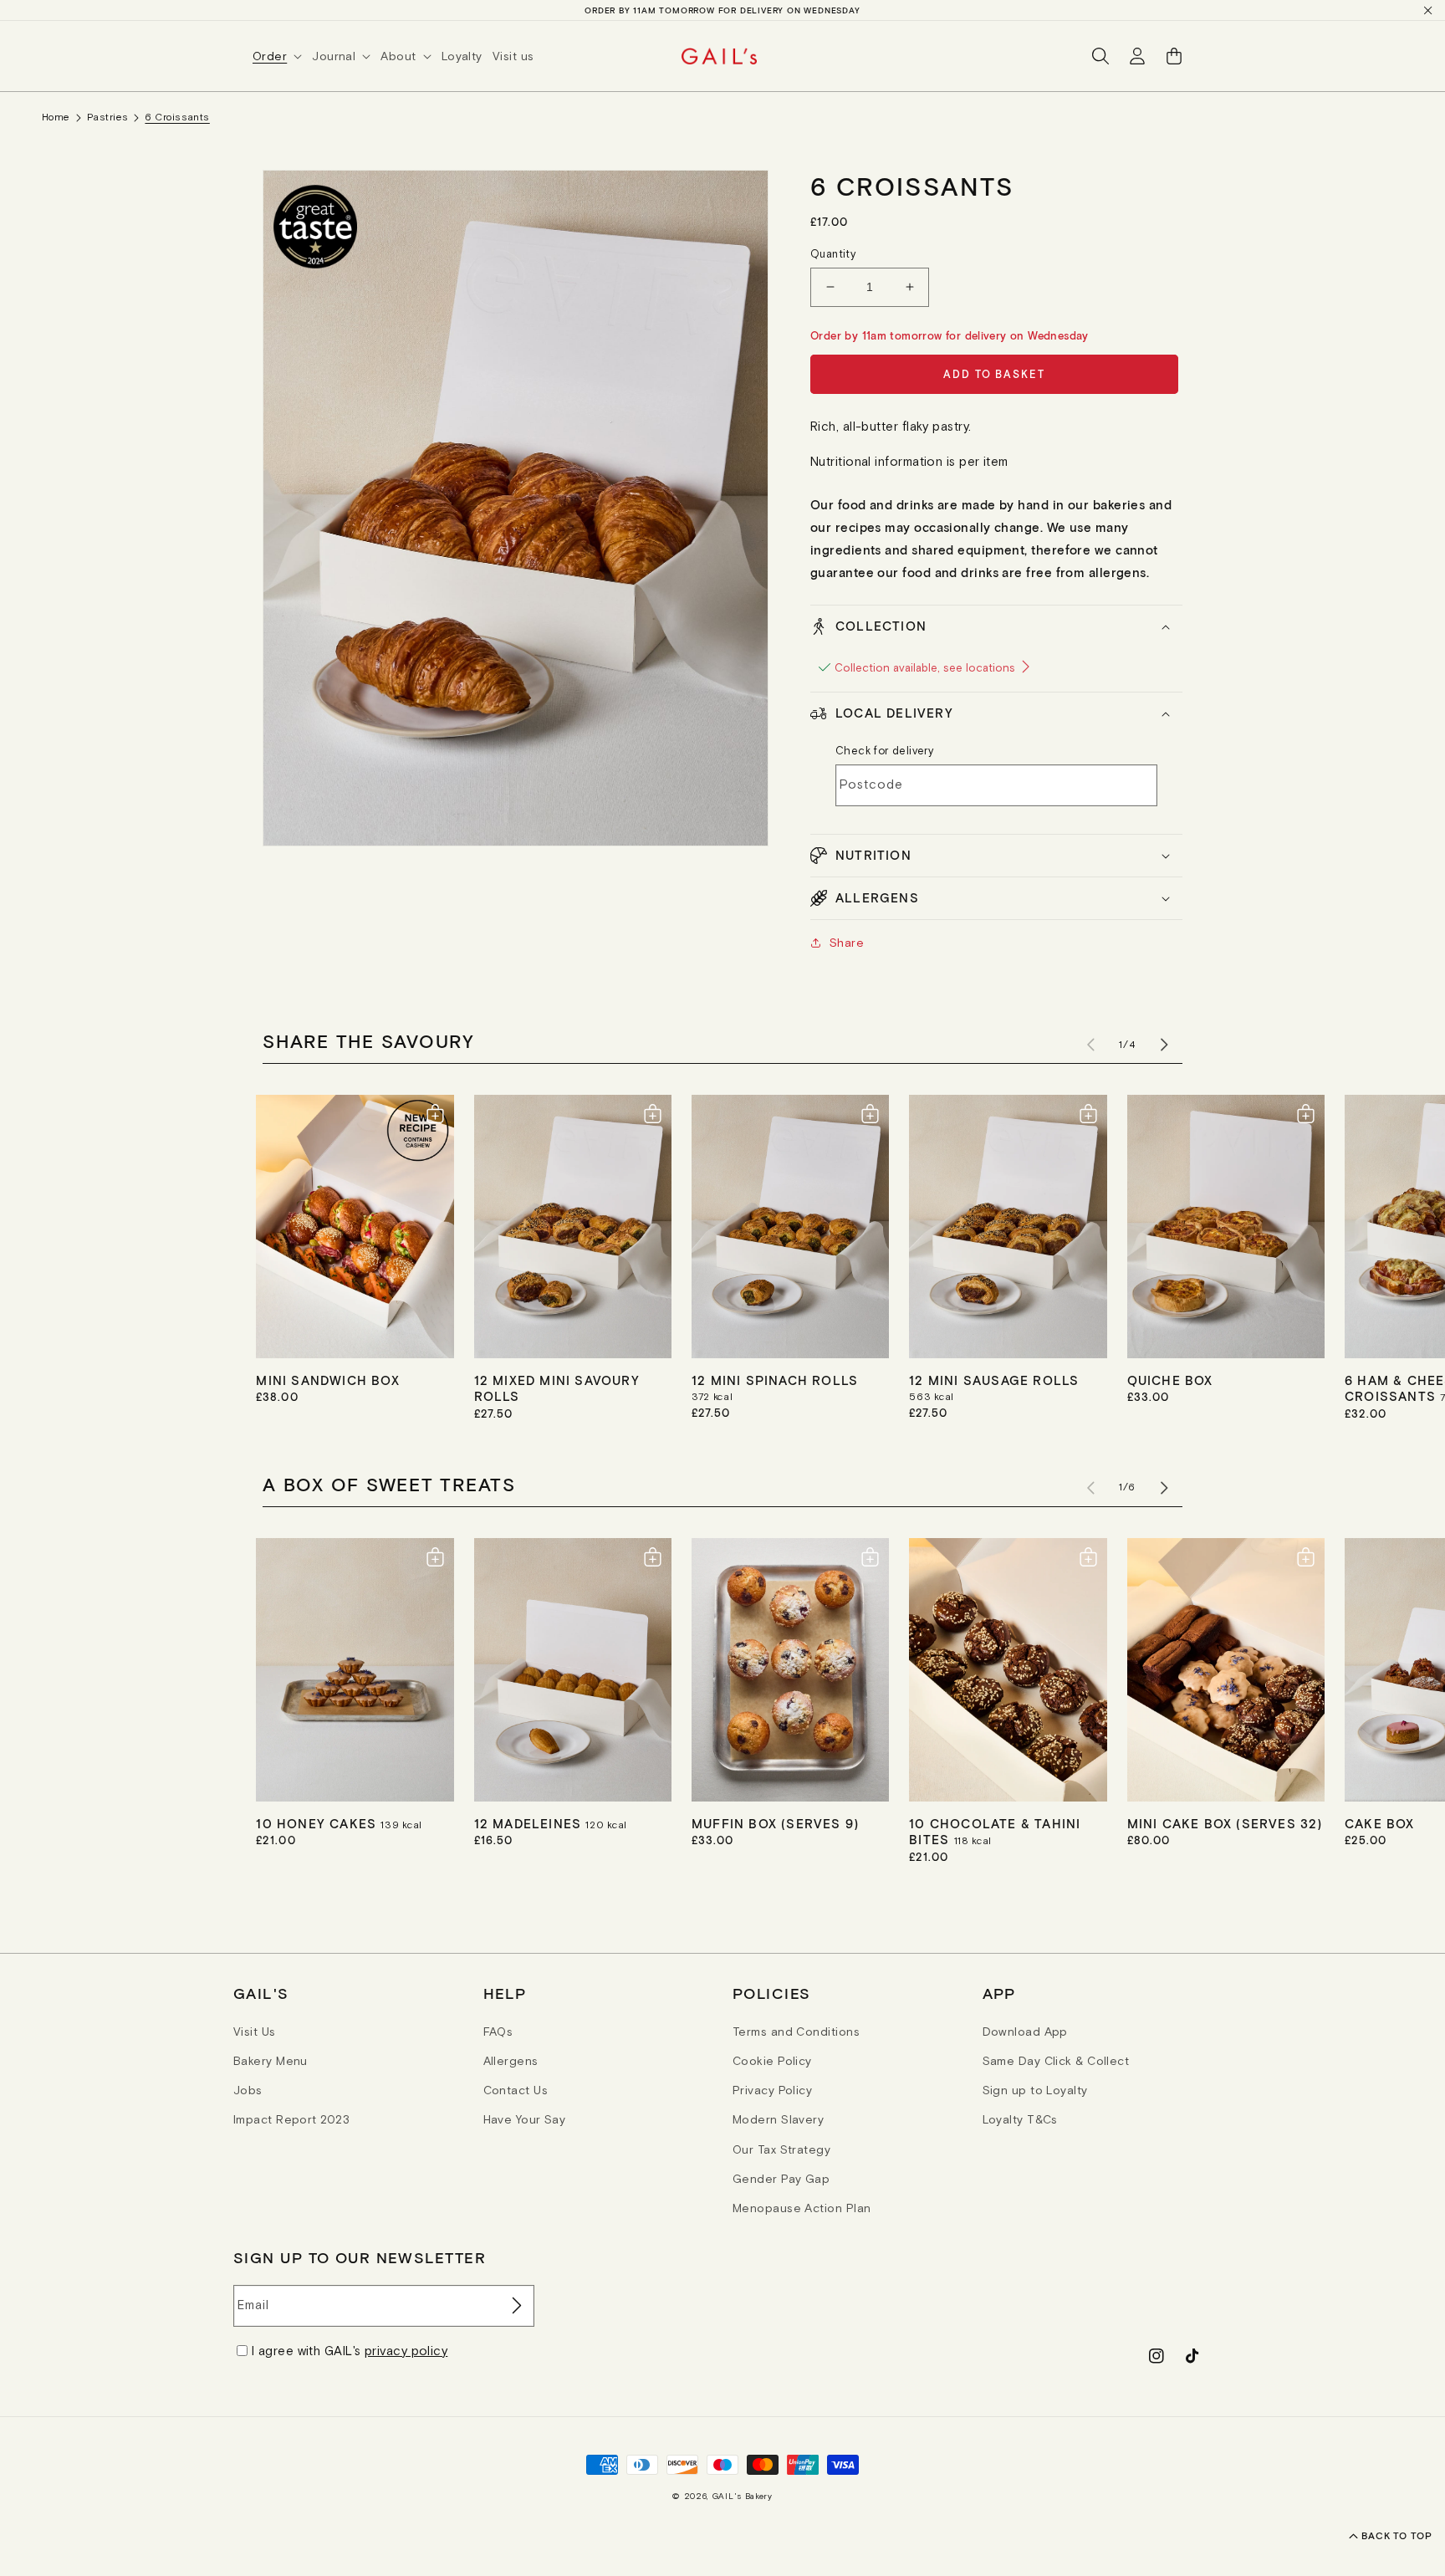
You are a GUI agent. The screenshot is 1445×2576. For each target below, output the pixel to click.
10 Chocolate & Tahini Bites (995, 1832)
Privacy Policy (772, 2090)
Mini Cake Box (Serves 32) (1225, 1823)
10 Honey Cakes (318, 1823)
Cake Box (1380, 1823)
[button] (282, 56)
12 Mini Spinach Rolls (775, 1380)
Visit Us (255, 2032)
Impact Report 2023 (291, 2119)
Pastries (108, 117)
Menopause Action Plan (802, 2208)
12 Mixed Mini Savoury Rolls (557, 1388)
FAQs (498, 2032)
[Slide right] (1164, 1045)
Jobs (248, 2090)
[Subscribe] (515, 2306)
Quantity (833, 254)
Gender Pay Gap (781, 2179)
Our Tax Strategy (781, 2149)
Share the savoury (369, 1040)
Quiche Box (1170, 1380)
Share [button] (847, 943)
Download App (1025, 2032)
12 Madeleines (530, 1823)
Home (56, 117)
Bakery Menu (271, 2061)
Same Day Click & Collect (1056, 2061)
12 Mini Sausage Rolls (994, 1380)
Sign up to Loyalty (1035, 2090)
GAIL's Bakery (743, 2496)
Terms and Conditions (796, 2032)
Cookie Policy (772, 2061)
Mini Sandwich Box (327, 1380)
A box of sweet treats (389, 1484)
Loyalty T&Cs (1020, 2119)
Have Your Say (525, 2119)
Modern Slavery (778, 2119)
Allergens (511, 2061)
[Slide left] (1090, 1045)
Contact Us (516, 2090)
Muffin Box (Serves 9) (775, 1823)
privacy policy (406, 2351)
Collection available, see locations (927, 668)
